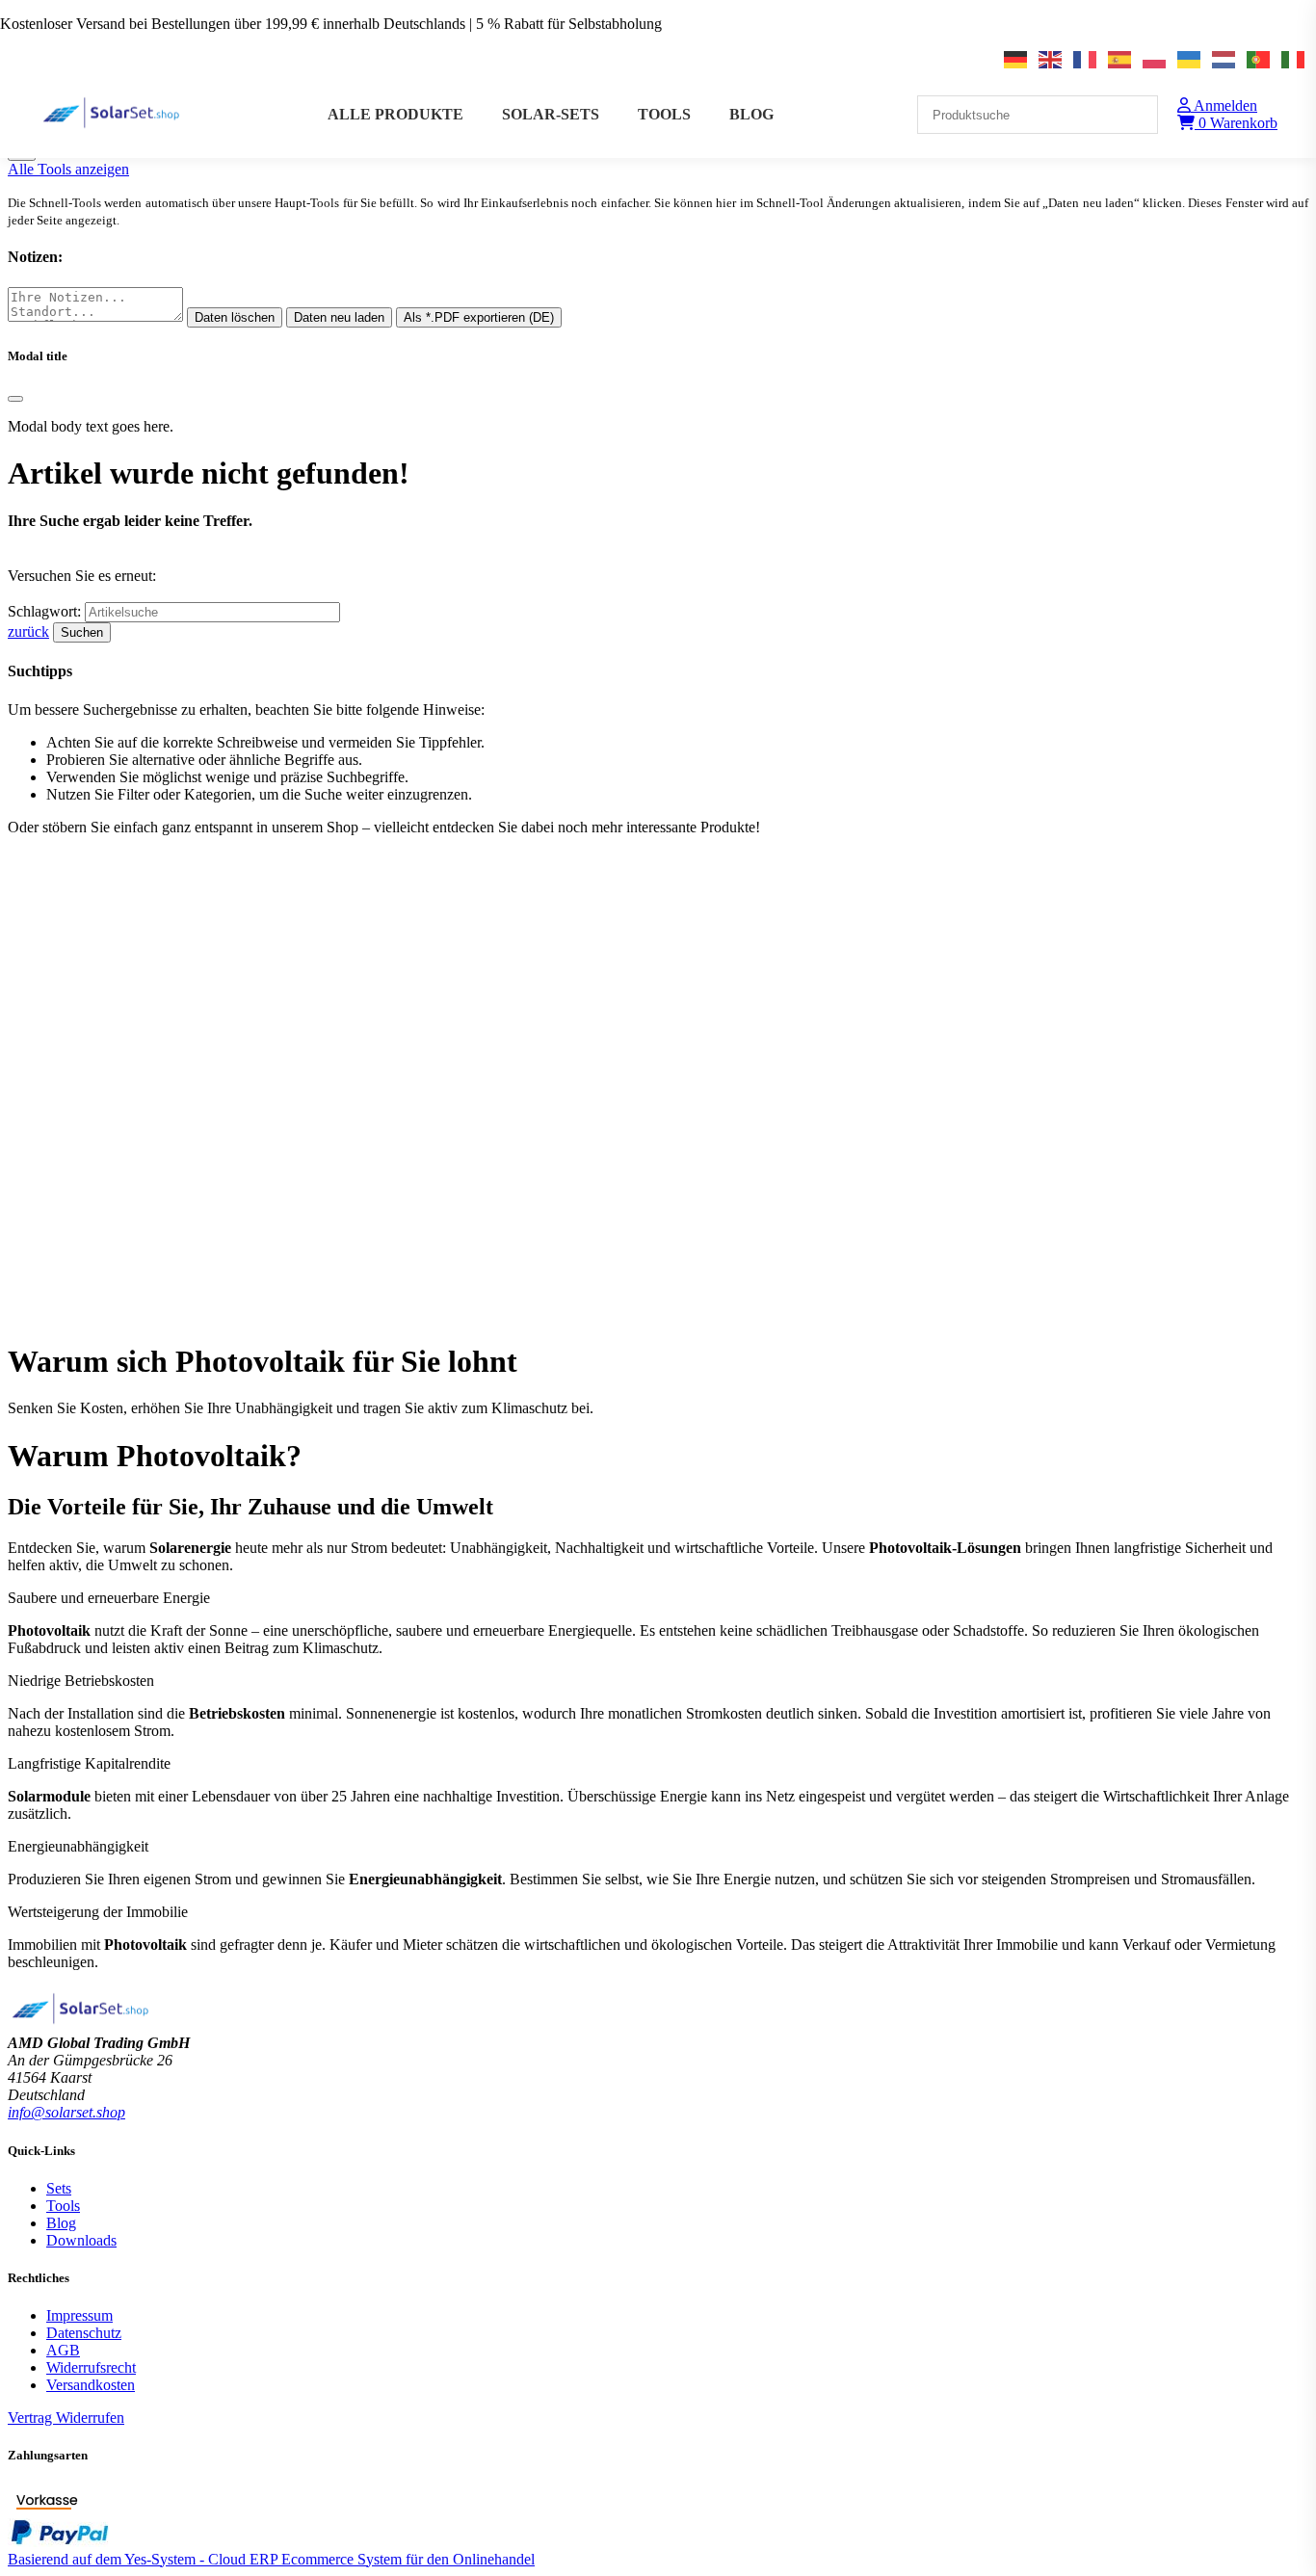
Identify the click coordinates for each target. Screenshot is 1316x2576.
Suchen (82, 632)
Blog (61, 2223)
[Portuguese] (1259, 60)
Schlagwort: (46, 611)
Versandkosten (91, 2385)
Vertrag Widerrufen (66, 2418)
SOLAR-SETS (551, 114)
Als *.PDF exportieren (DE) (479, 317)
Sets (59, 2188)
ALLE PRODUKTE (395, 114)
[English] (1051, 60)
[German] (1016, 60)
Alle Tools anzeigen (68, 169)
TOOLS (664, 114)
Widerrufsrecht (91, 2367)
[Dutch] (1224, 60)
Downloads (81, 2240)
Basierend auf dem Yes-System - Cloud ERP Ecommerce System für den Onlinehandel (271, 2559)
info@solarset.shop (66, 2112)
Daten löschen (235, 317)
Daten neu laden (339, 317)
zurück (28, 631)
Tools (63, 2206)
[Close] (15, 399)
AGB (63, 2350)
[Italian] (1294, 60)
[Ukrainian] (1190, 60)
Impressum (79, 2315)
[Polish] (1155, 60)
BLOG (751, 114)
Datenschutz (84, 2333)
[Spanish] (1120, 60)
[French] (1086, 60)
